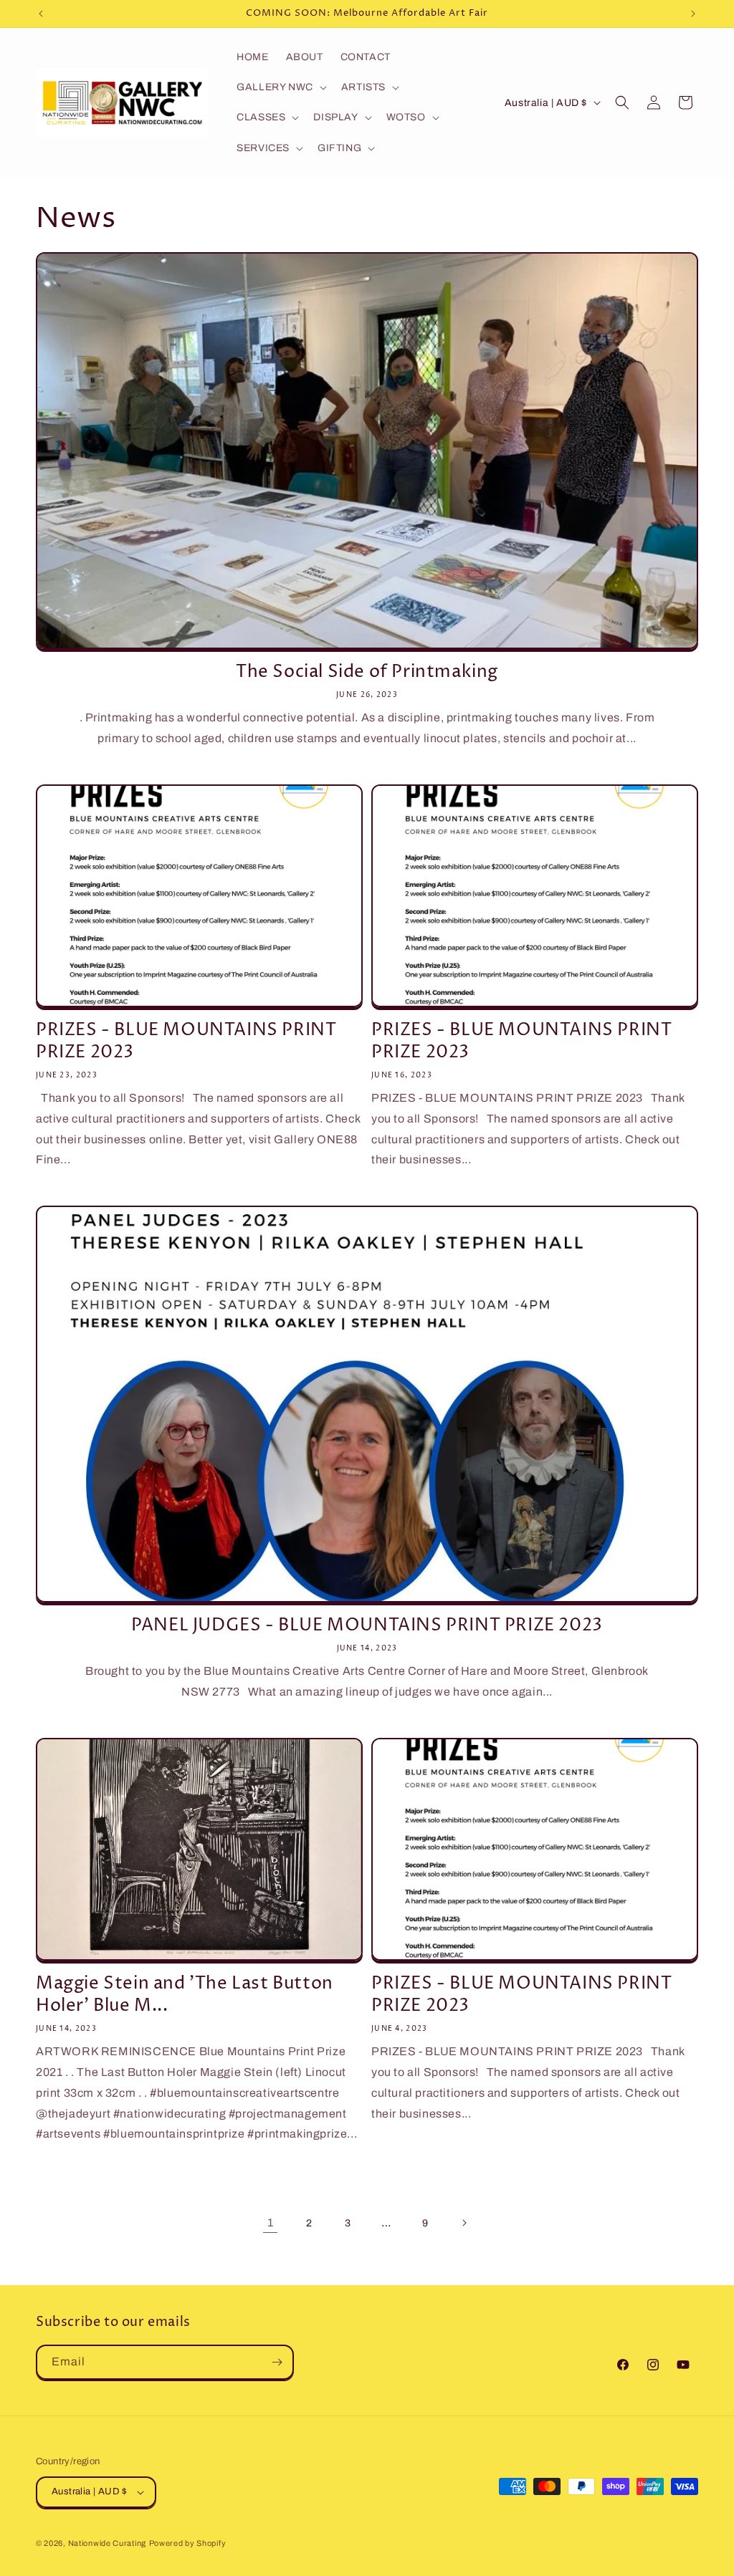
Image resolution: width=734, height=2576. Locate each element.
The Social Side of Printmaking (367, 672)
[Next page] (464, 2223)
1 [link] (271, 2222)
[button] (280, 87)
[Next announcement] (693, 14)
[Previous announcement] (41, 14)
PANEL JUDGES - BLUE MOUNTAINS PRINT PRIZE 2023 (367, 1626)
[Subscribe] (277, 2362)
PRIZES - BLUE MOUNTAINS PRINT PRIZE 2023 (186, 1042)
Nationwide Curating (107, 2543)
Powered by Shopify (188, 2543)
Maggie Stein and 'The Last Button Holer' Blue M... (185, 1995)
